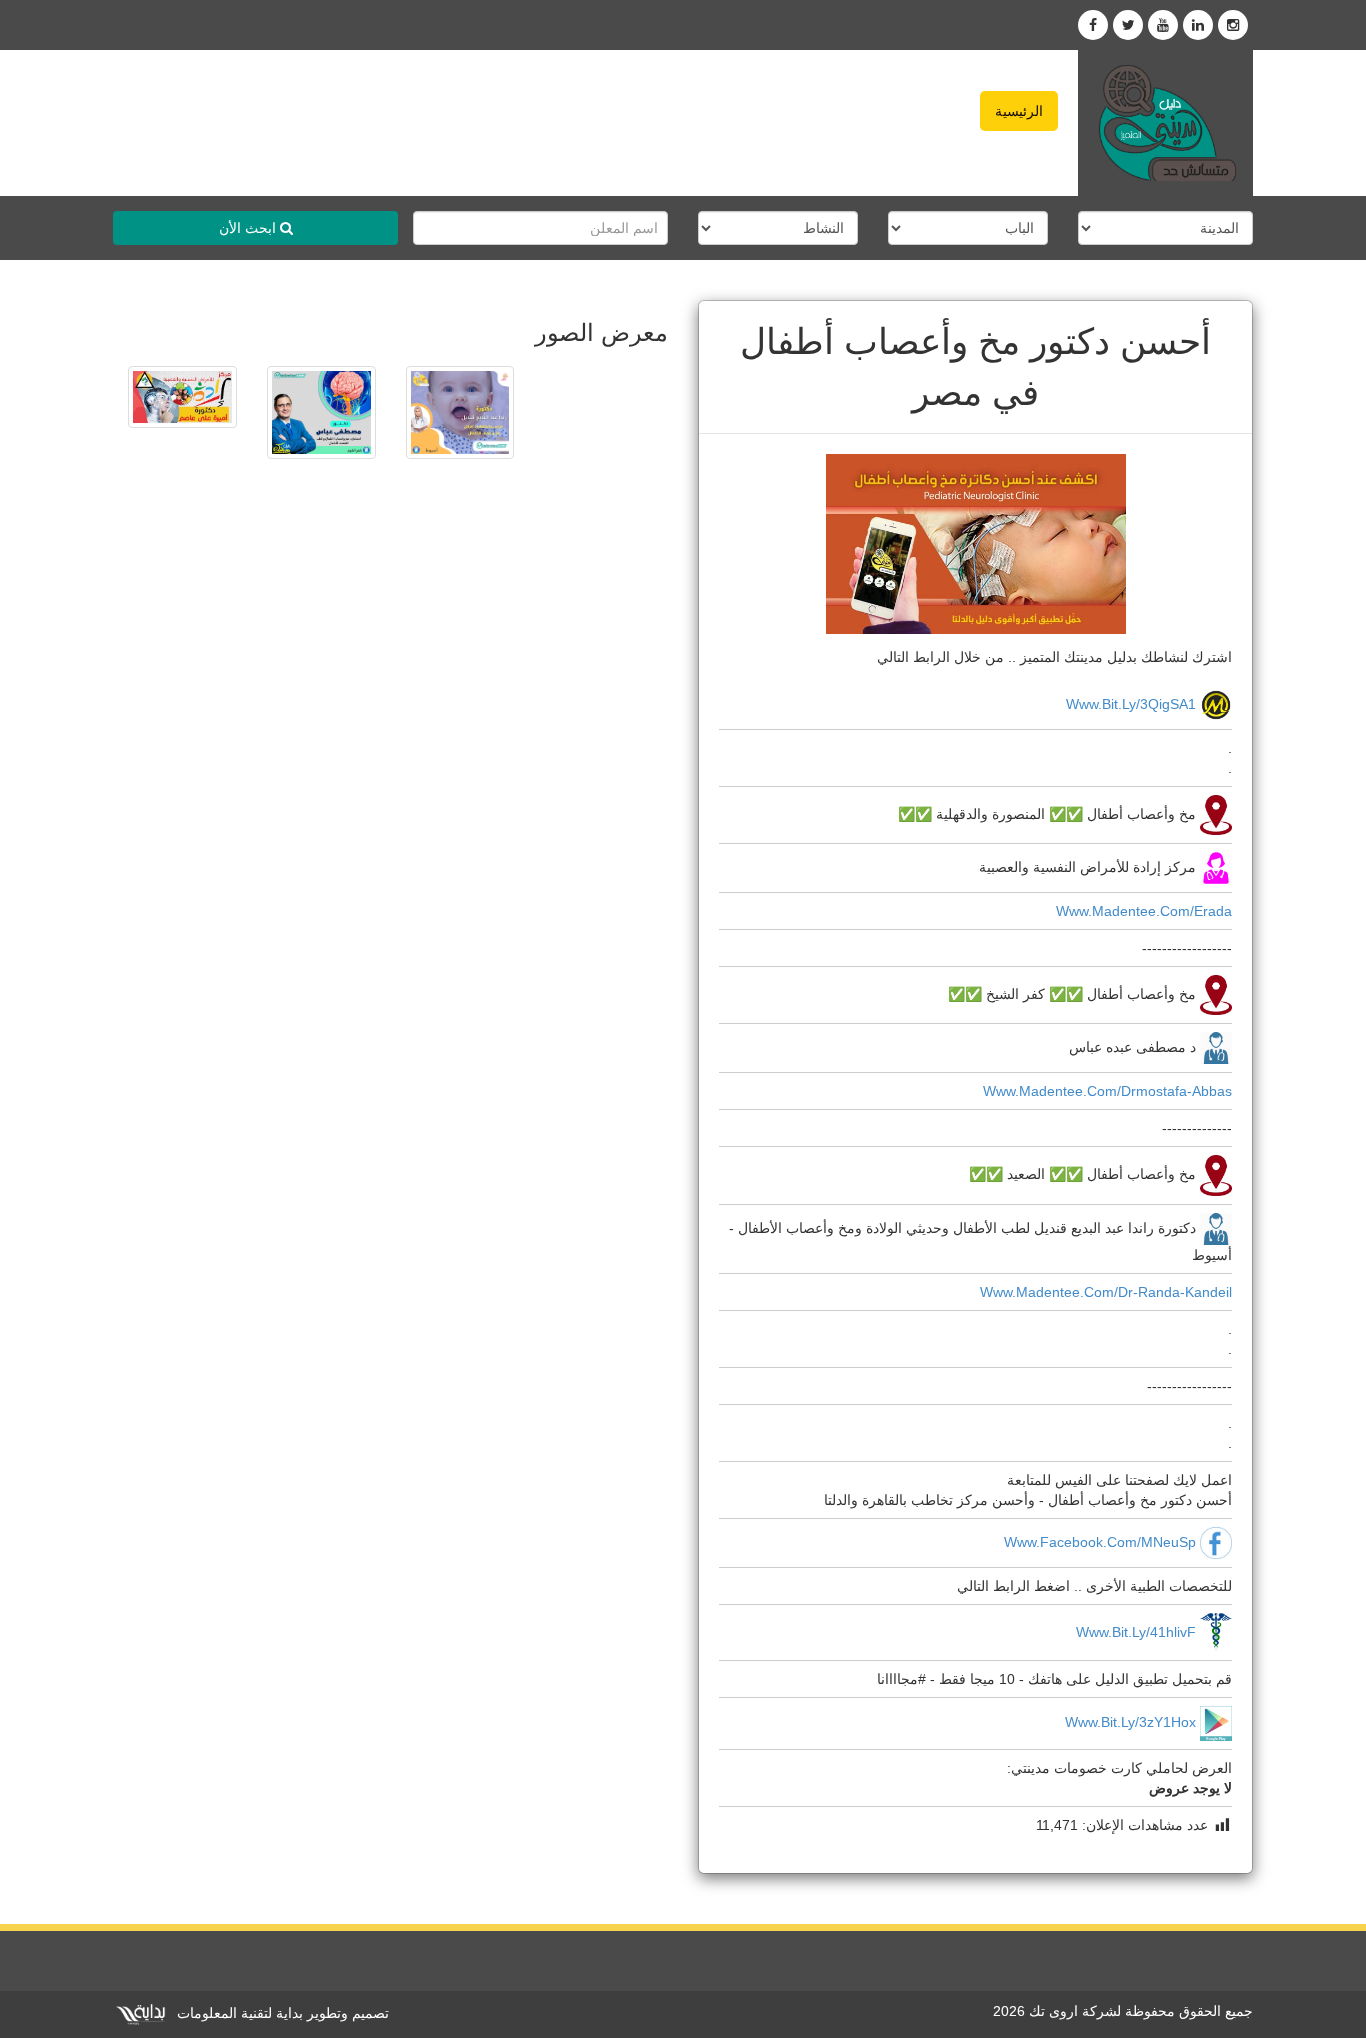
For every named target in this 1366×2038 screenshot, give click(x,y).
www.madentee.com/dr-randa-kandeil (1106, 1292)
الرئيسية (1019, 111)
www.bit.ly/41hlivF (1136, 1631)
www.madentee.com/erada (1144, 911)
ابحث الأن (249, 228)
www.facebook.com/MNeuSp (1100, 1541)
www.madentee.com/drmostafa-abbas (1107, 1091)
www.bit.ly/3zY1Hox (1130, 1723)
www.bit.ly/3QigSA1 (1131, 704)
